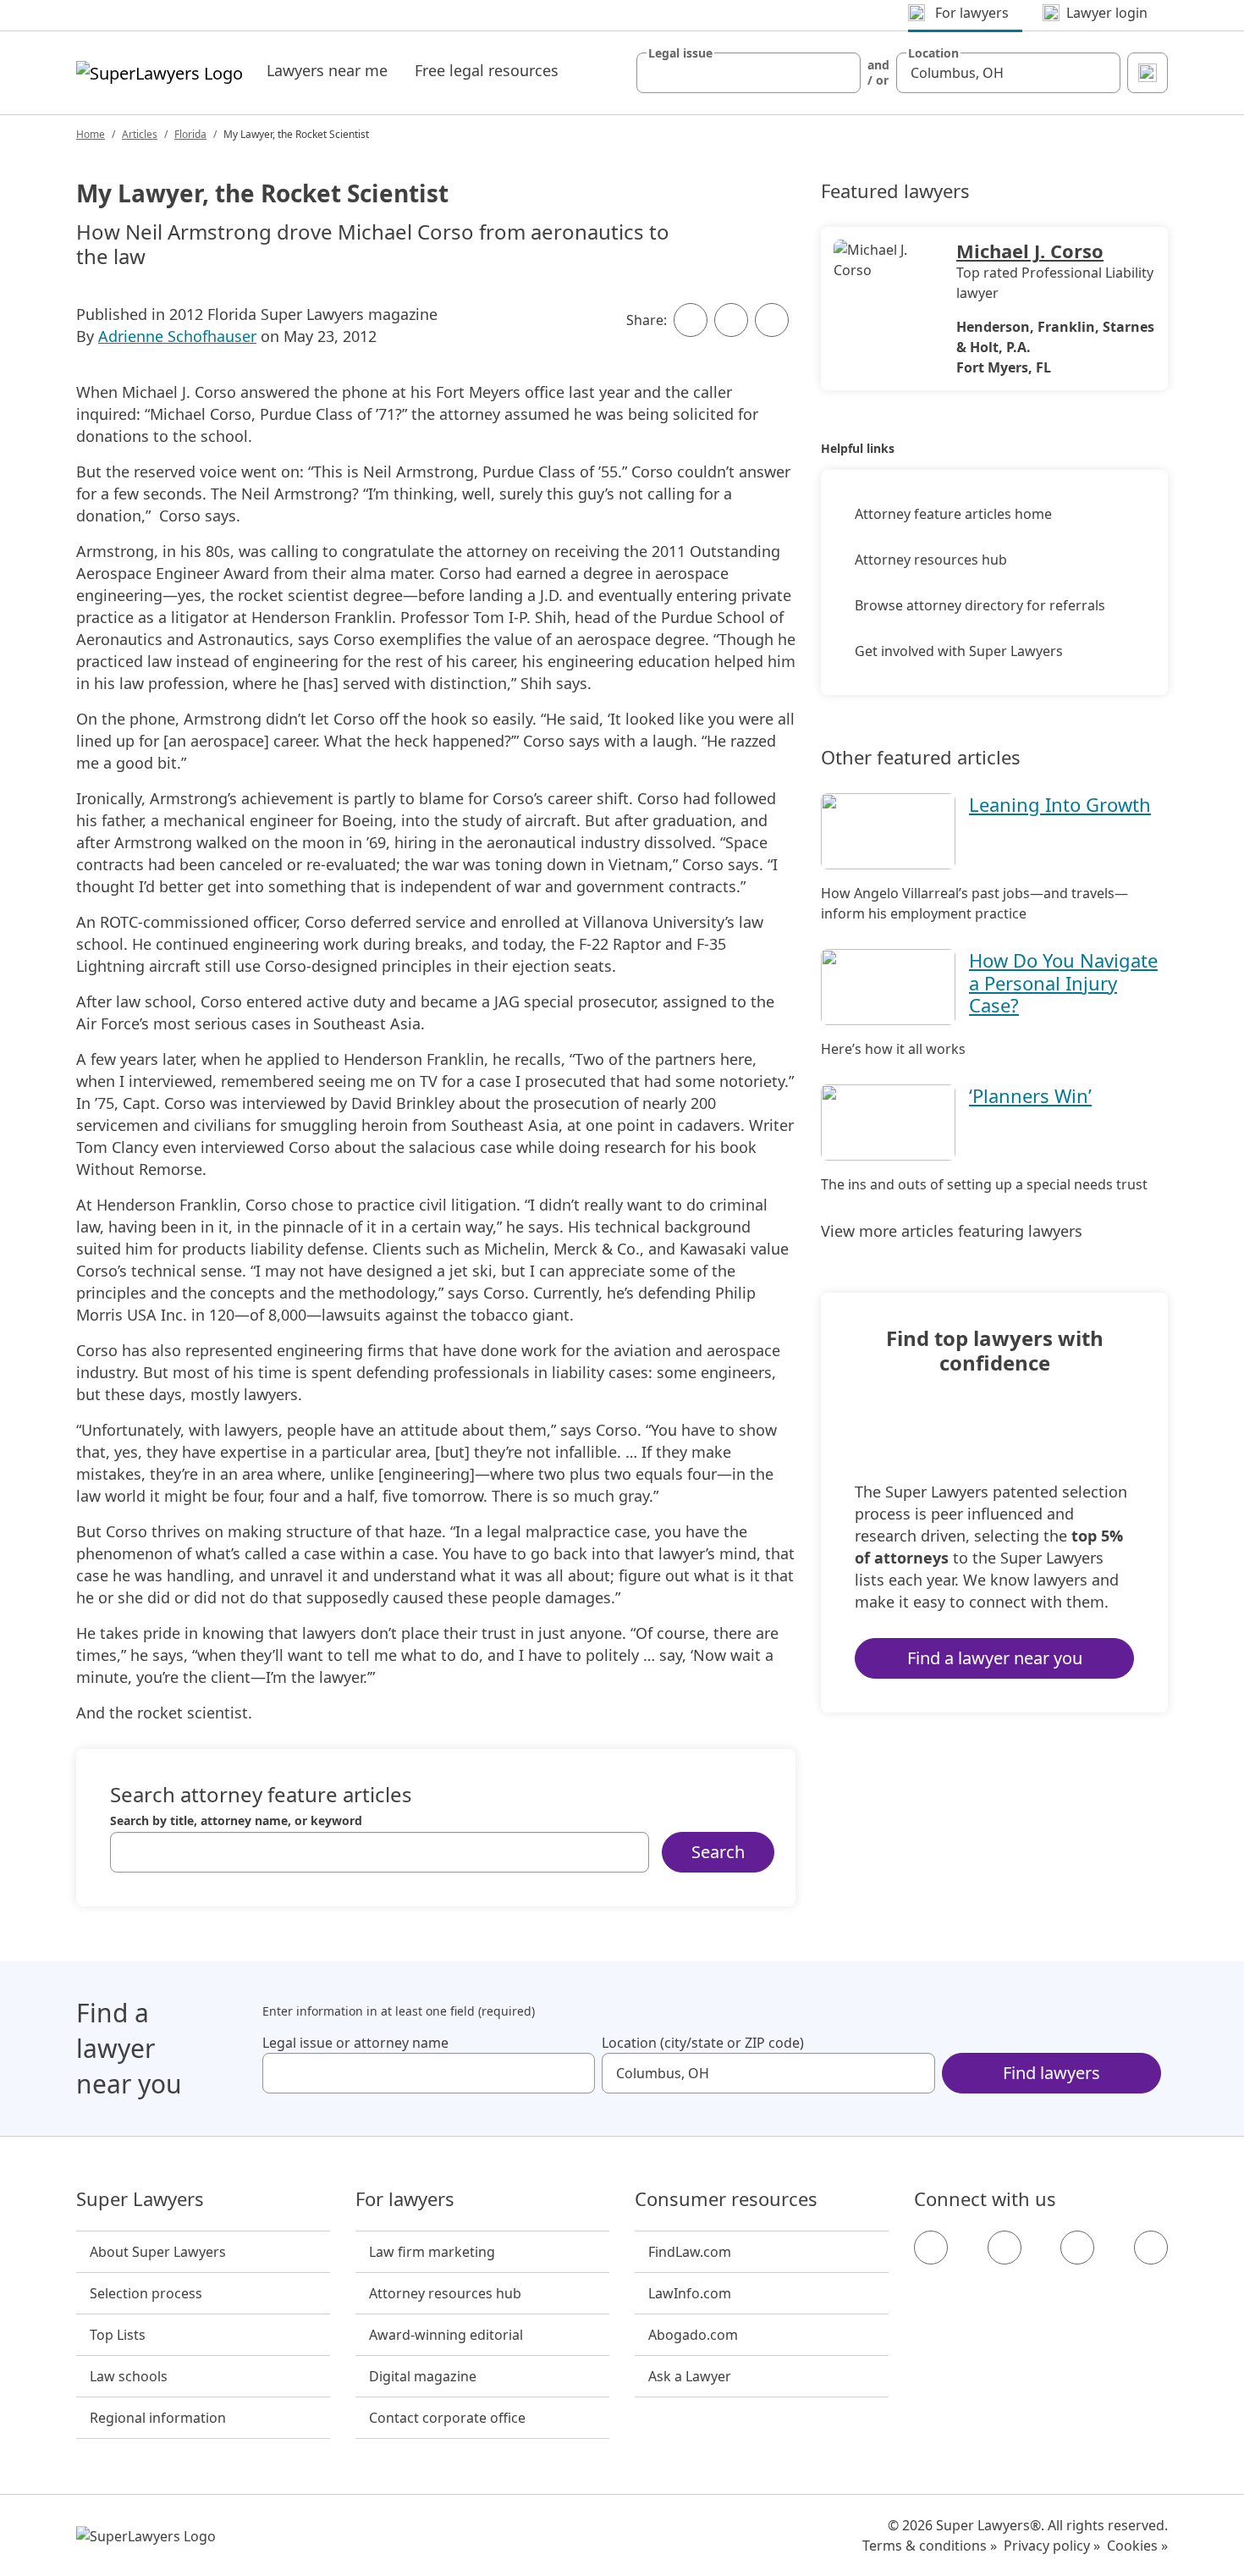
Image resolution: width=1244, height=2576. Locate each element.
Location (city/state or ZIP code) (703, 2043)
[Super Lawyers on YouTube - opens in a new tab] (1077, 2248)
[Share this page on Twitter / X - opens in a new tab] (731, 320)
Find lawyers (1051, 2073)
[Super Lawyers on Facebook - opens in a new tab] (931, 2248)
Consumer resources (726, 2199)
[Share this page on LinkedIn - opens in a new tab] (772, 320)
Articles (140, 134)
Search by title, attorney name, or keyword (236, 1821)
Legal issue (680, 53)
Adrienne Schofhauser (177, 336)
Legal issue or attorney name (355, 2043)
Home (91, 134)
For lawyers (405, 2199)
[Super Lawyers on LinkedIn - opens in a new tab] (1151, 2248)
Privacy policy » (1052, 2546)
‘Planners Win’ (1030, 1095)
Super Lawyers (140, 2199)
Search (718, 1852)
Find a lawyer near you (995, 1658)
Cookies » (1137, 2546)
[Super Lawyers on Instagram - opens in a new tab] (1005, 2248)
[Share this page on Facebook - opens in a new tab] (691, 320)
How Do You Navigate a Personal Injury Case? (1063, 982)
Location (933, 53)
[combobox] (749, 73)
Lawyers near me (327, 70)
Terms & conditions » (930, 2546)
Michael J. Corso (1030, 251)
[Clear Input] (840, 73)
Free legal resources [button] (487, 70)
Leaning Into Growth (1060, 804)
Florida (190, 134)
